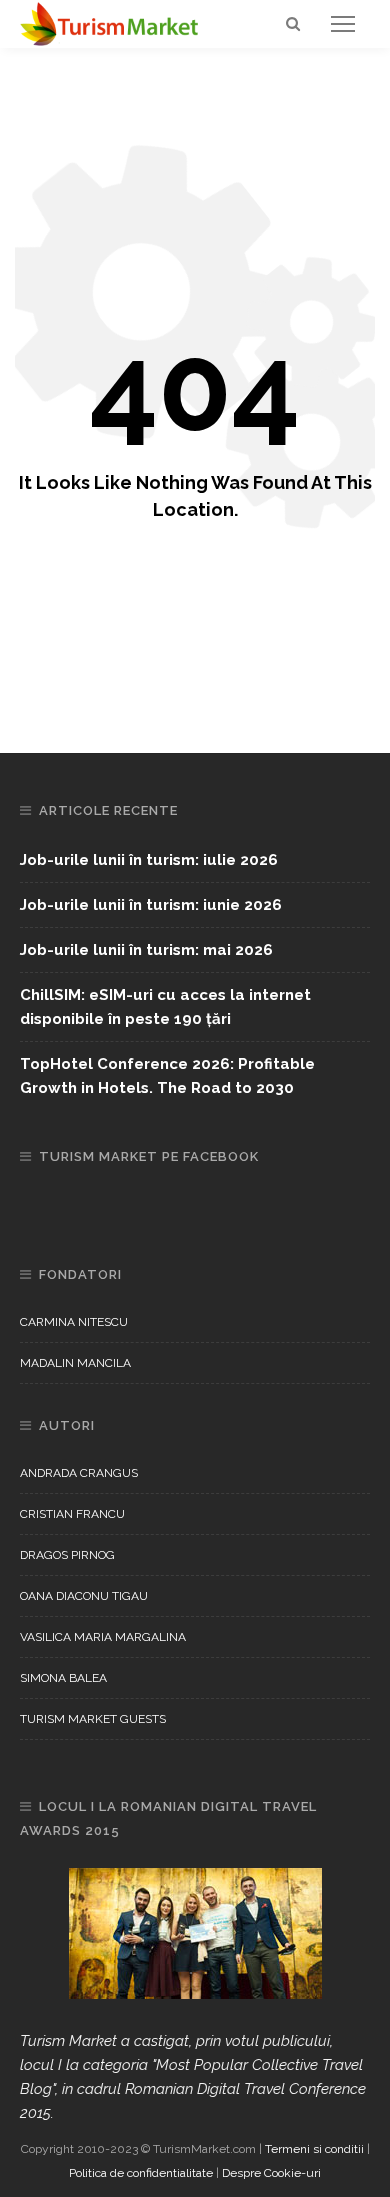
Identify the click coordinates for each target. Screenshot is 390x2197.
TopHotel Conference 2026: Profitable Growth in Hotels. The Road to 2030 (167, 1076)
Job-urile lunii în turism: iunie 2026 (151, 905)
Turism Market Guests (93, 1719)
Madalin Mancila (75, 1363)
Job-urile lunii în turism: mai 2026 (146, 950)
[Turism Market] (110, 23)
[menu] (343, 24)
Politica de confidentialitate (141, 2173)
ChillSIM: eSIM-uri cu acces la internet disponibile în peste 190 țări (165, 1007)
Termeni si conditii (314, 2149)
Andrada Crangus (79, 1473)
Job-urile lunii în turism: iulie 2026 (149, 860)
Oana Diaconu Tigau (84, 1596)
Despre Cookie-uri (271, 2173)
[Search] (293, 24)
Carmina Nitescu (74, 1322)
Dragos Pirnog (67, 1555)
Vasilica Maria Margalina (103, 1637)
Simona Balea (63, 1678)
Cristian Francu (72, 1514)
